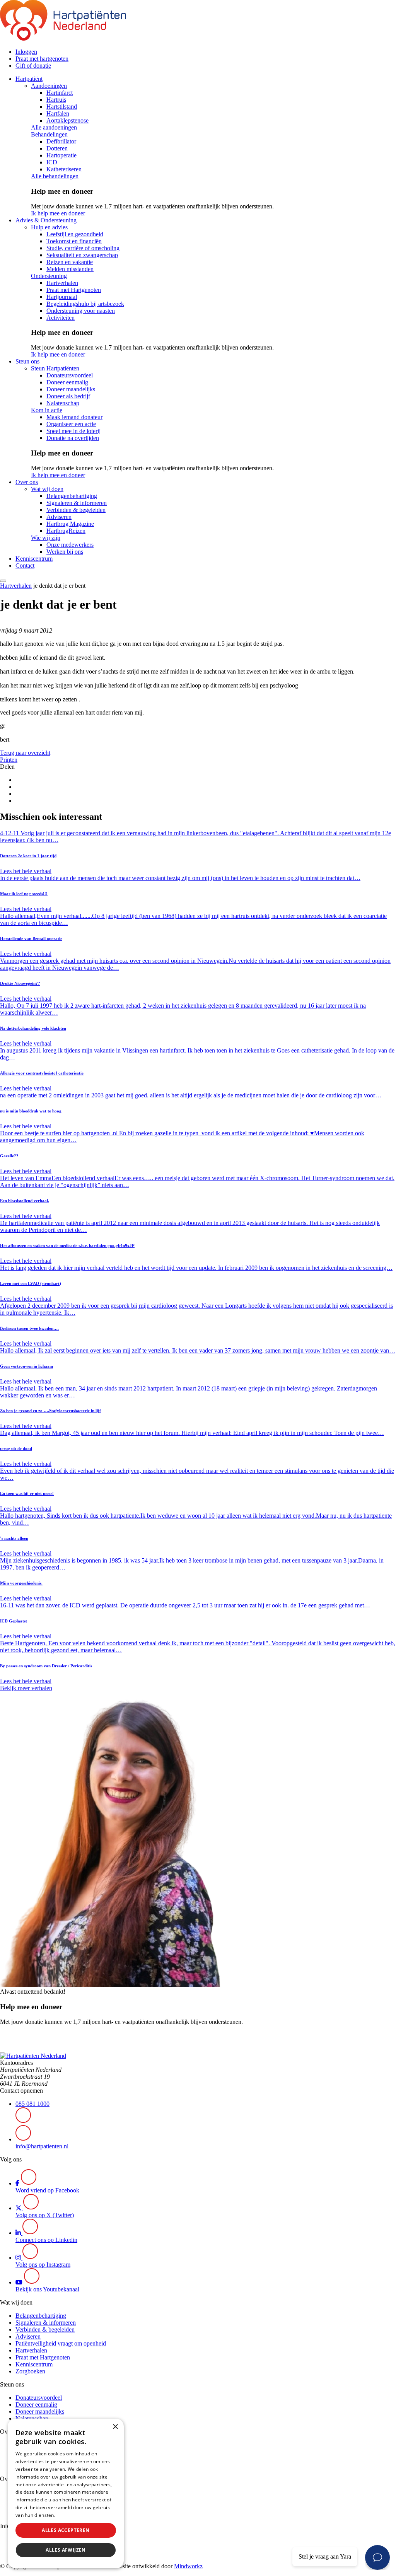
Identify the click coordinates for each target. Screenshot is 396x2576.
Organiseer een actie (71, 424)
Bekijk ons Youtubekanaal (47, 2289)
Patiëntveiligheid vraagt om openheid (61, 2343)
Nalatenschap (63, 403)
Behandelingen (49, 134)
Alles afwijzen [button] (66, 2550)
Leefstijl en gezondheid (75, 234)
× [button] (115, 2427)
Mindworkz (188, 2566)
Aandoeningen (49, 86)
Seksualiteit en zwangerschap (82, 255)
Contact (25, 566)
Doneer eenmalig (67, 382)
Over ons (27, 482)
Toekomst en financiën (74, 241)
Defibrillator (61, 141)
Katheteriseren (64, 169)
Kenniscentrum (34, 559)
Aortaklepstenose (67, 120)
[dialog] (66, 2493)
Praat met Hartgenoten (74, 290)
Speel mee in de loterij (73, 431)
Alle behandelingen (55, 176)
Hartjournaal (62, 297)
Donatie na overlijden (73, 438)
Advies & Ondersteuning (46, 220)
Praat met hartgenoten (42, 59)
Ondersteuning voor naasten (81, 311)
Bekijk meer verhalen (26, 1688)
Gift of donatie (33, 66)
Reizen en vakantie (70, 262)
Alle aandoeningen (54, 127)
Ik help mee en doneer (58, 213)
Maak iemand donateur (74, 417)
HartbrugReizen (66, 531)
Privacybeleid (72, 2515)
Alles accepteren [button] (66, 2530)
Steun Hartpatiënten (55, 368)
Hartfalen (58, 113)
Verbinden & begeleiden (76, 510)
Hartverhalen (62, 283)
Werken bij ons (65, 552)
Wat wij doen (47, 489)
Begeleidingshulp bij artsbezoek (85, 304)
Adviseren (59, 517)
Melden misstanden (70, 269)
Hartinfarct (60, 93)
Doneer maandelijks (71, 389)
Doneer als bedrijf (68, 396)
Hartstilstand (62, 107)
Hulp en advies (49, 227)
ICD (52, 162)
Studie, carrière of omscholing (83, 248)
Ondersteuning (49, 276)
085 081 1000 (32, 2104)
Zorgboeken (30, 2371)
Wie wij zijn (46, 538)
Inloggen (26, 52)
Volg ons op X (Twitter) (45, 2215)
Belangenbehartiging (72, 496)
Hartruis (56, 100)
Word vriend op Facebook (47, 2190)
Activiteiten (61, 318)
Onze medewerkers (70, 545)
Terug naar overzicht (25, 753)
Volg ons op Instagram (43, 2265)
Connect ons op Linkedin (46, 2240)
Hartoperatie (61, 155)
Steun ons (27, 361)
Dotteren (57, 148)
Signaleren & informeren (77, 503)
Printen (9, 760)
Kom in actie (47, 410)
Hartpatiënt (29, 79)
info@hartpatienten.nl (42, 2146)
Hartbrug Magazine (70, 524)
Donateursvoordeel (70, 375)
